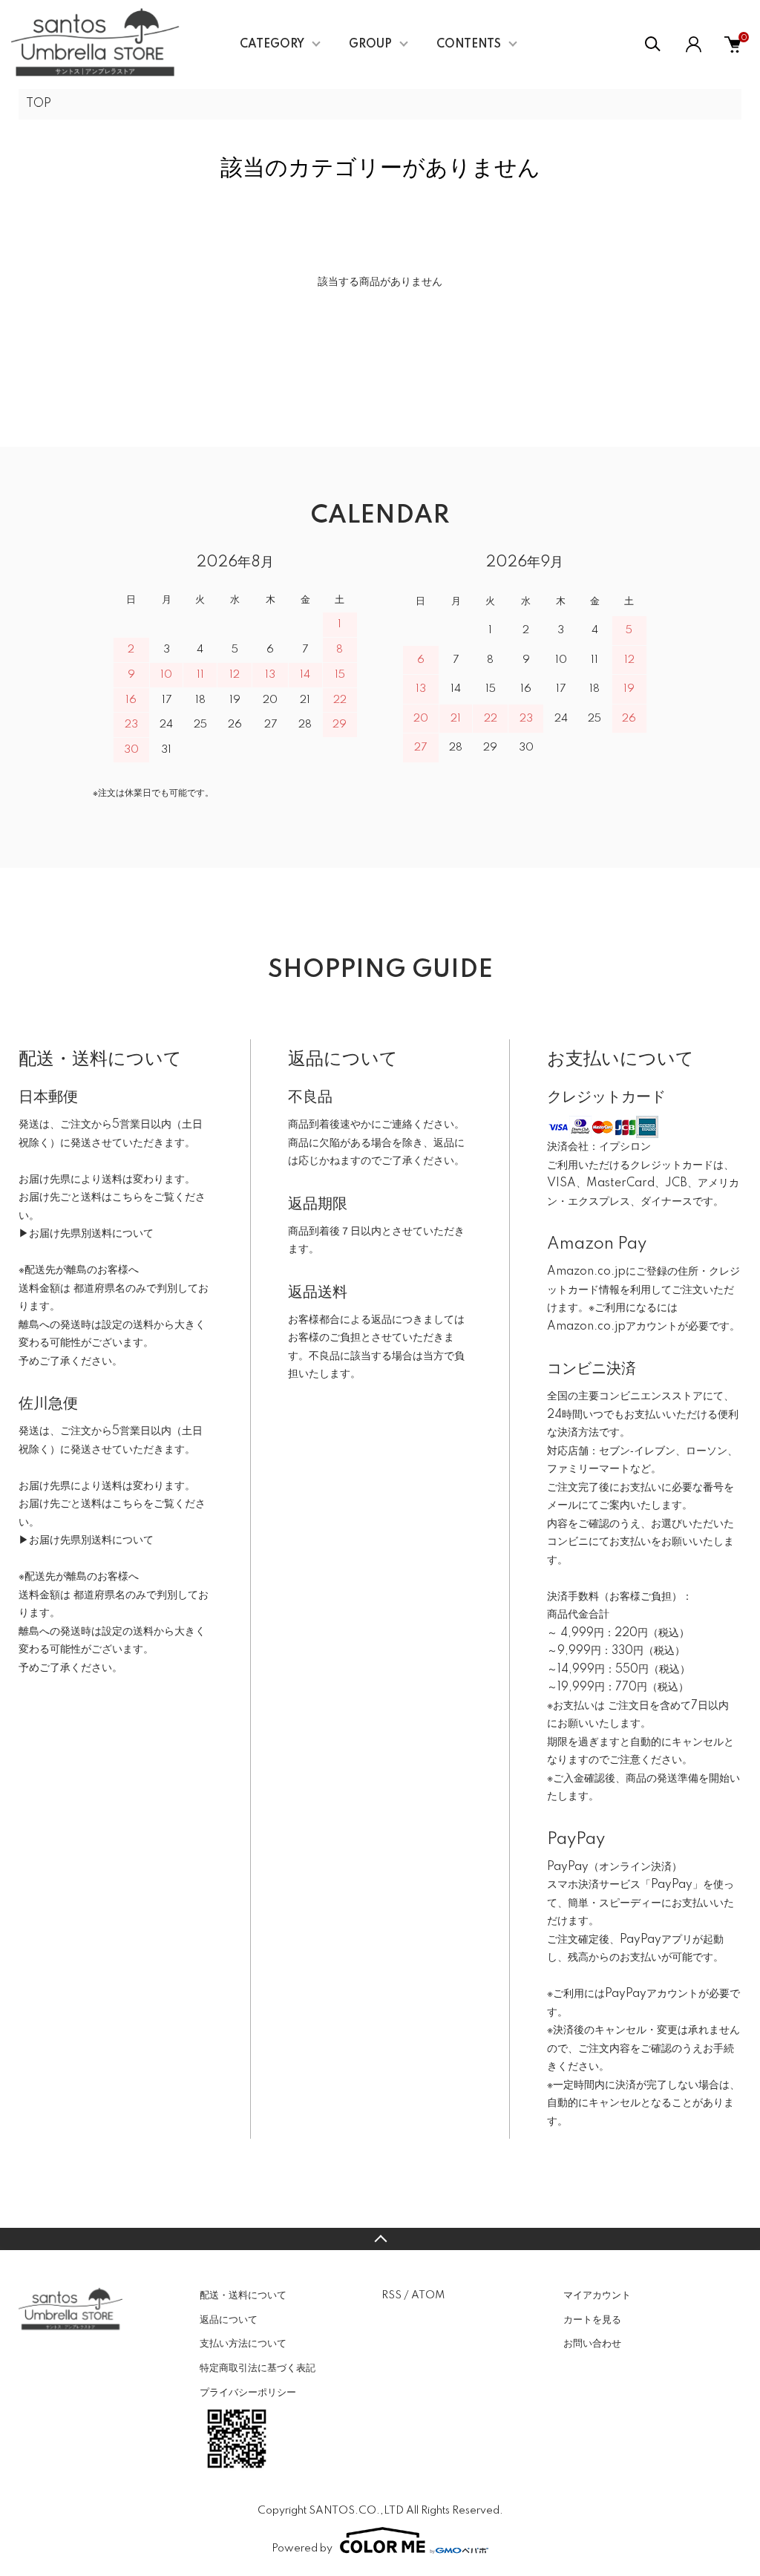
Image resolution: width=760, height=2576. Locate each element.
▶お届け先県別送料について (86, 1234)
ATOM (428, 2295)
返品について (229, 2320)
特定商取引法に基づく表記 (258, 2368)
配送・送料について (243, 2295)
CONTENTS (469, 45)
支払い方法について (243, 2344)
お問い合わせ (592, 2344)
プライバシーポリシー (248, 2393)
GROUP (370, 45)
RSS (392, 2295)
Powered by (302, 2549)
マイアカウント (597, 2295)
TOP (39, 104)
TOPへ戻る (380, 2239)
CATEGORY (272, 45)
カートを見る (592, 2320)
